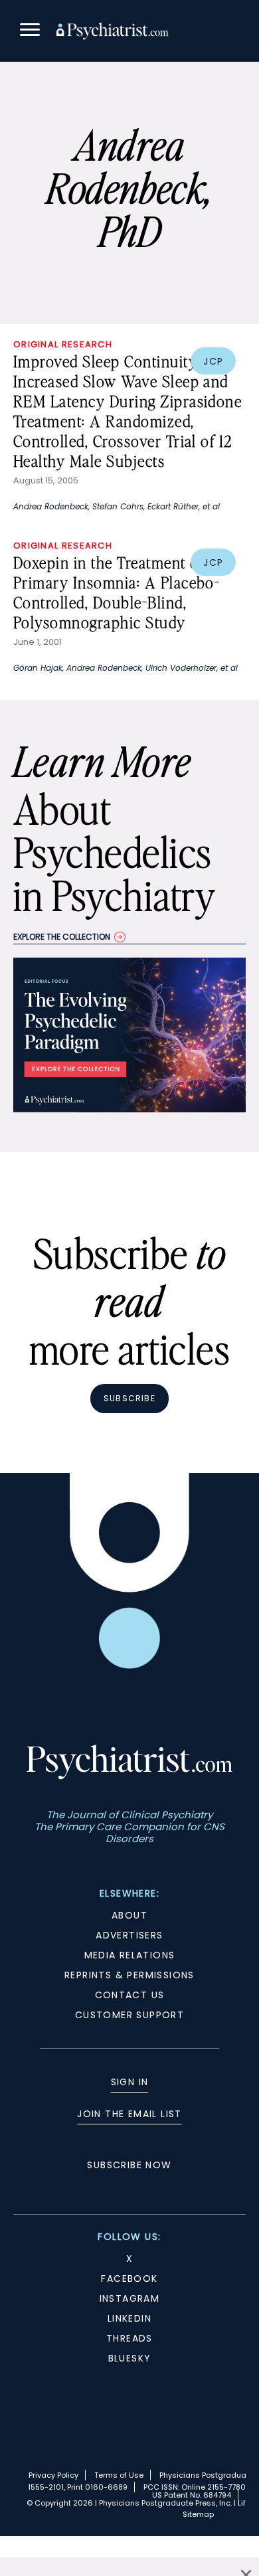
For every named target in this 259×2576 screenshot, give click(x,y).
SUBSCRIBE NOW (129, 2165)
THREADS (129, 2338)
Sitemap (198, 2514)
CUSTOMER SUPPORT (129, 2015)
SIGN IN (130, 2082)
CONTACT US (130, 1995)
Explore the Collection (62, 937)
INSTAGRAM (130, 2298)
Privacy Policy (53, 2475)
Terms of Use (119, 2475)
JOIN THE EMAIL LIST (129, 2114)
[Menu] (30, 32)
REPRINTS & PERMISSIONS (129, 1975)
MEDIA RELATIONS (130, 1955)
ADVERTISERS (129, 1935)
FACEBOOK (129, 2278)
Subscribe (129, 1398)
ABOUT (129, 1915)
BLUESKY (130, 2358)
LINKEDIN (129, 2318)
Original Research (63, 344)
